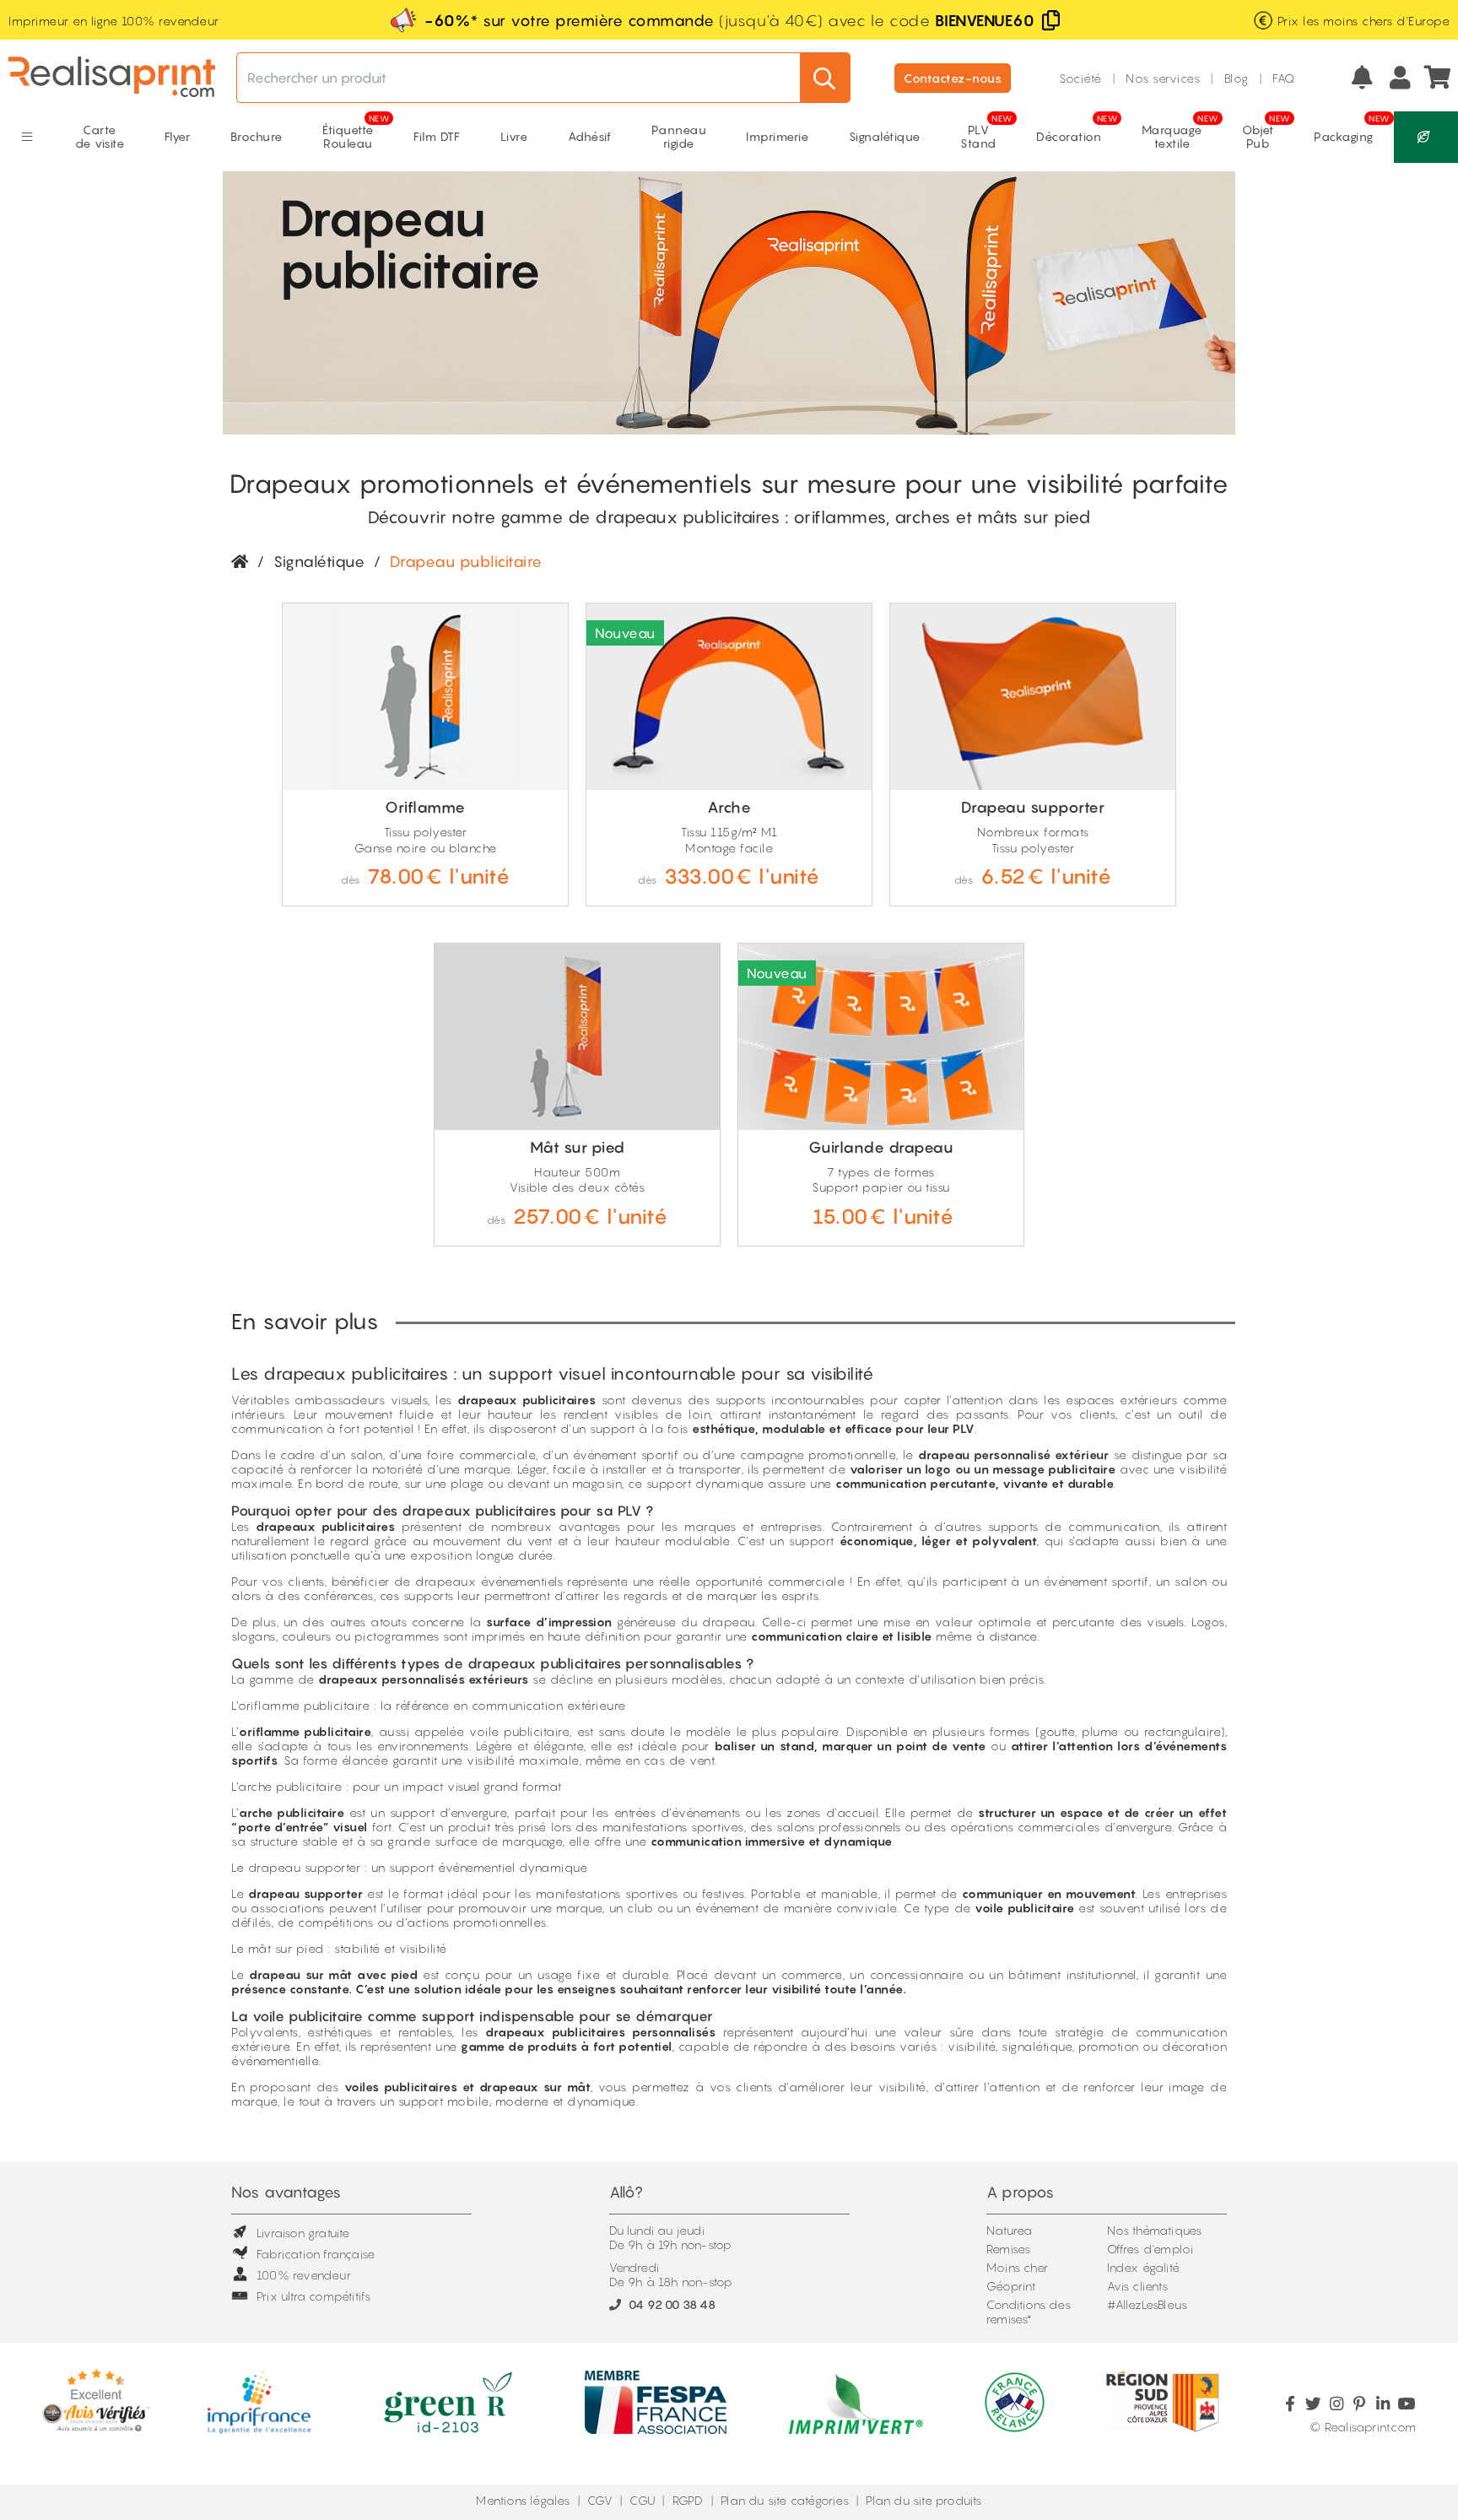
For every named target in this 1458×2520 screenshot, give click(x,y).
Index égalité (1144, 2267)
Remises (1008, 2249)
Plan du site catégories (785, 2500)
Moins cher (1017, 2267)
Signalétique (319, 562)
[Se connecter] (1400, 78)
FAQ (1284, 78)
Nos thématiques (1155, 2230)
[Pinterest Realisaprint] (1360, 2404)
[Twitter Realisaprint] (1313, 2404)
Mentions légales (523, 2500)
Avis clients (1137, 2286)
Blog (1237, 78)
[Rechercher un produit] (825, 78)
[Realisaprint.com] (1439, 78)
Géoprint (1011, 2286)
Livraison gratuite (303, 2233)
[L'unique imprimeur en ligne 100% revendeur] (112, 78)
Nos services (1163, 78)
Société (1080, 78)
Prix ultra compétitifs (313, 2296)
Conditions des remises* (1029, 2312)
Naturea (1009, 2230)
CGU (642, 2500)
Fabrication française (316, 2254)
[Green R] (1426, 137)
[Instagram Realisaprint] (1336, 2404)
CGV (600, 2500)
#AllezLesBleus (1147, 2304)
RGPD (688, 2500)
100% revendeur (304, 2275)
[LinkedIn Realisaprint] (1382, 2404)
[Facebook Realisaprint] (1290, 2404)
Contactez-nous (953, 78)
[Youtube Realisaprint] (1406, 2404)
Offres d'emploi (1150, 2249)
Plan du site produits (923, 2500)
